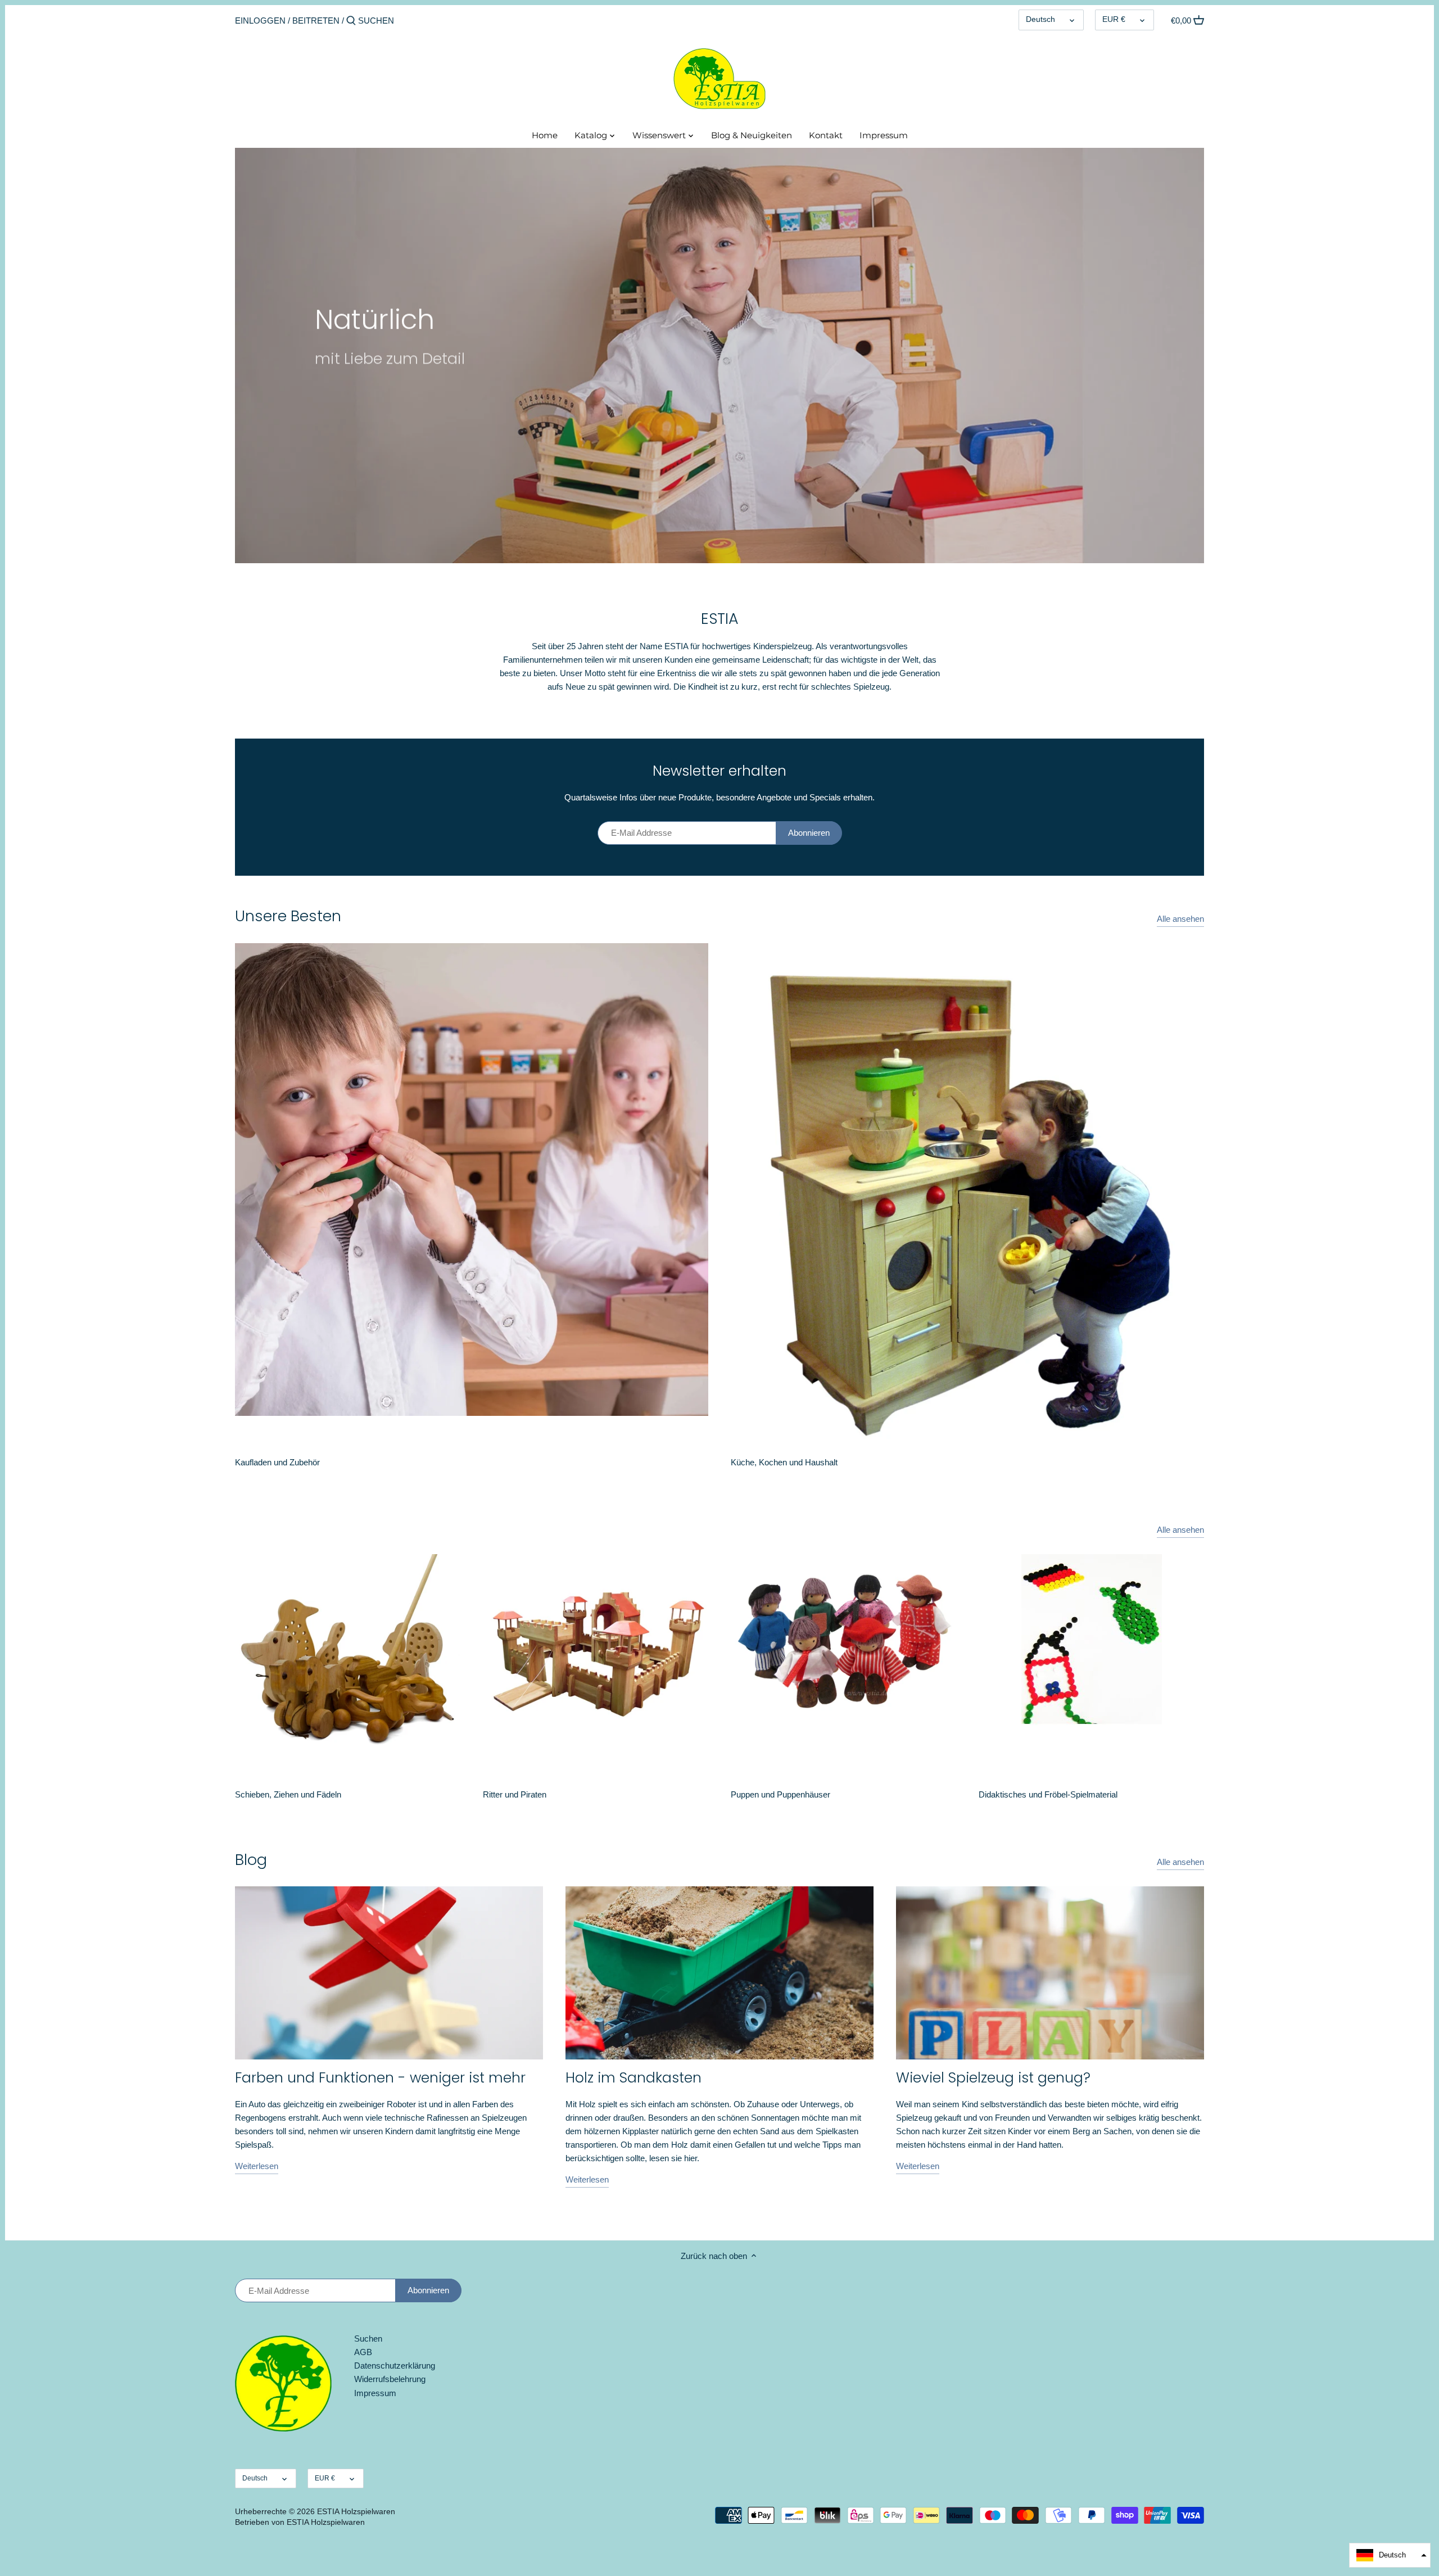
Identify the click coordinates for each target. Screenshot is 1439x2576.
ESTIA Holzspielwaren (356, 2512)
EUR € (1114, 19)
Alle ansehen (1180, 919)
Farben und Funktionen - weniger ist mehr (380, 2078)
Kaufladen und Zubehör (277, 1462)
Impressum (375, 2393)
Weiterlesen (257, 2166)
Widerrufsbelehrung (390, 2379)
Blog (251, 1860)
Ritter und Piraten (515, 1794)
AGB (363, 2352)
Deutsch (1040, 19)
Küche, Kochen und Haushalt (784, 1462)
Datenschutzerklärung (395, 2366)
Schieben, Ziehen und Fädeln (288, 1794)
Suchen (368, 2339)
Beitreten (316, 21)
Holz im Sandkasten (633, 2078)
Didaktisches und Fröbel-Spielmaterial (1048, 1794)
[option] (719, 356)
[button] (1390, 2555)
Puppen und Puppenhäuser (780, 1794)
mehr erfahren (362, 394)
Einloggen (260, 21)
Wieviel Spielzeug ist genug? (993, 2078)
